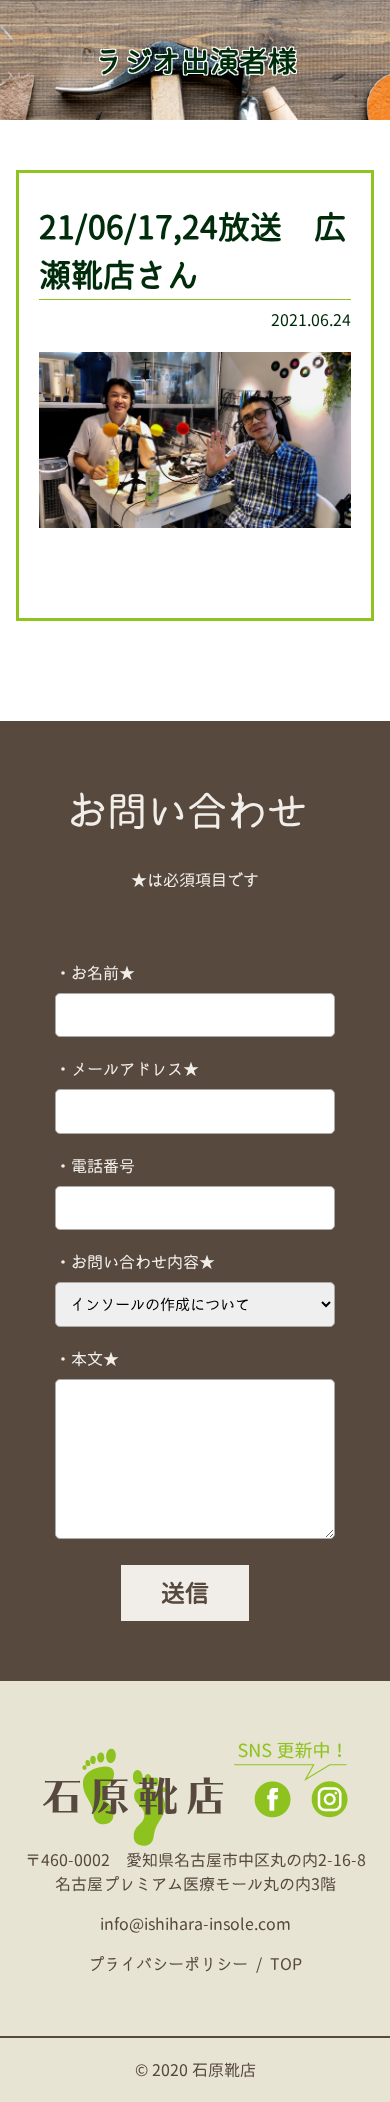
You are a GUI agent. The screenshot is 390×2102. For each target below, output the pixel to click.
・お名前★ (95, 973)
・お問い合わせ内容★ (135, 1262)
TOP (286, 1964)
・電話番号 (95, 1166)
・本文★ (87, 1359)
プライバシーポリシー (168, 1964)
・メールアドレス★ (127, 1069)
